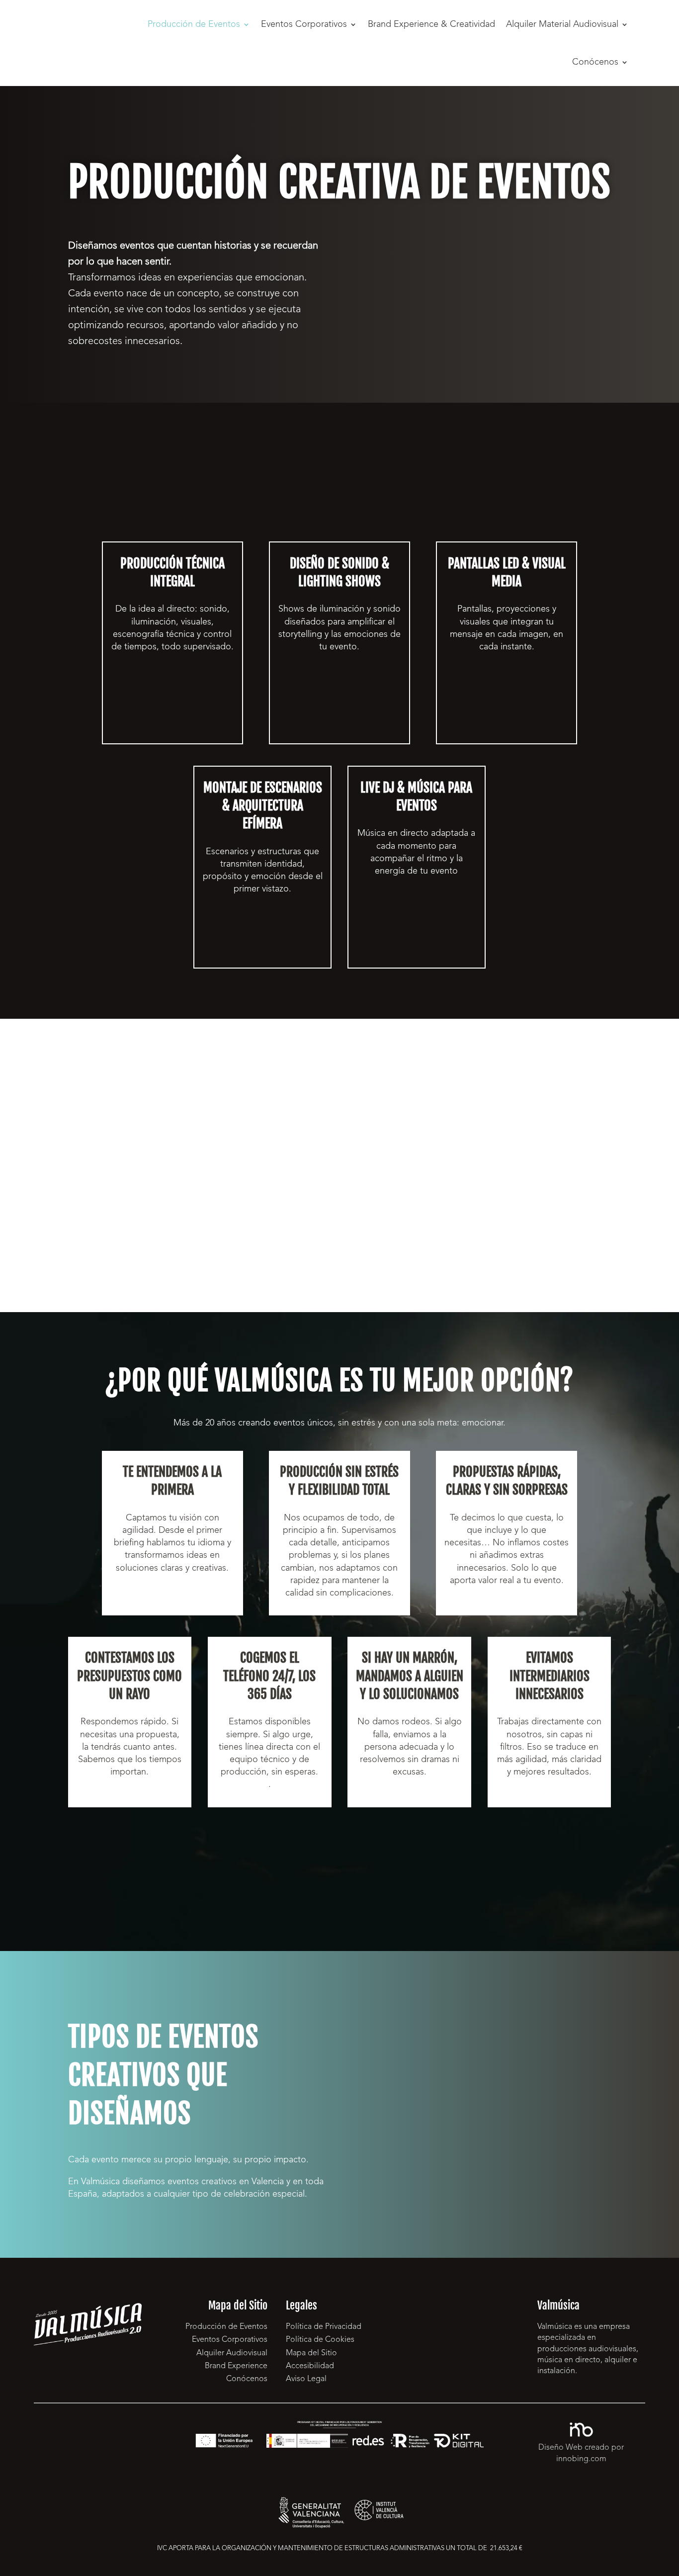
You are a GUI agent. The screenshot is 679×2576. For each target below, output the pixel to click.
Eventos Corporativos (304, 24)
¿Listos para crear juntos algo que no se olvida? (339, 1865)
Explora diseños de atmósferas (339, 696)
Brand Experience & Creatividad (431, 24)
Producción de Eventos (194, 24)
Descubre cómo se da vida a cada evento (172, 722)
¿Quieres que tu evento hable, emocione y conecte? (453, 266)
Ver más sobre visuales (507, 715)
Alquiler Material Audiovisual (562, 24)
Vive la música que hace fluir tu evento (417, 946)
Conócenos (595, 62)
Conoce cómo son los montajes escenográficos (263, 937)
